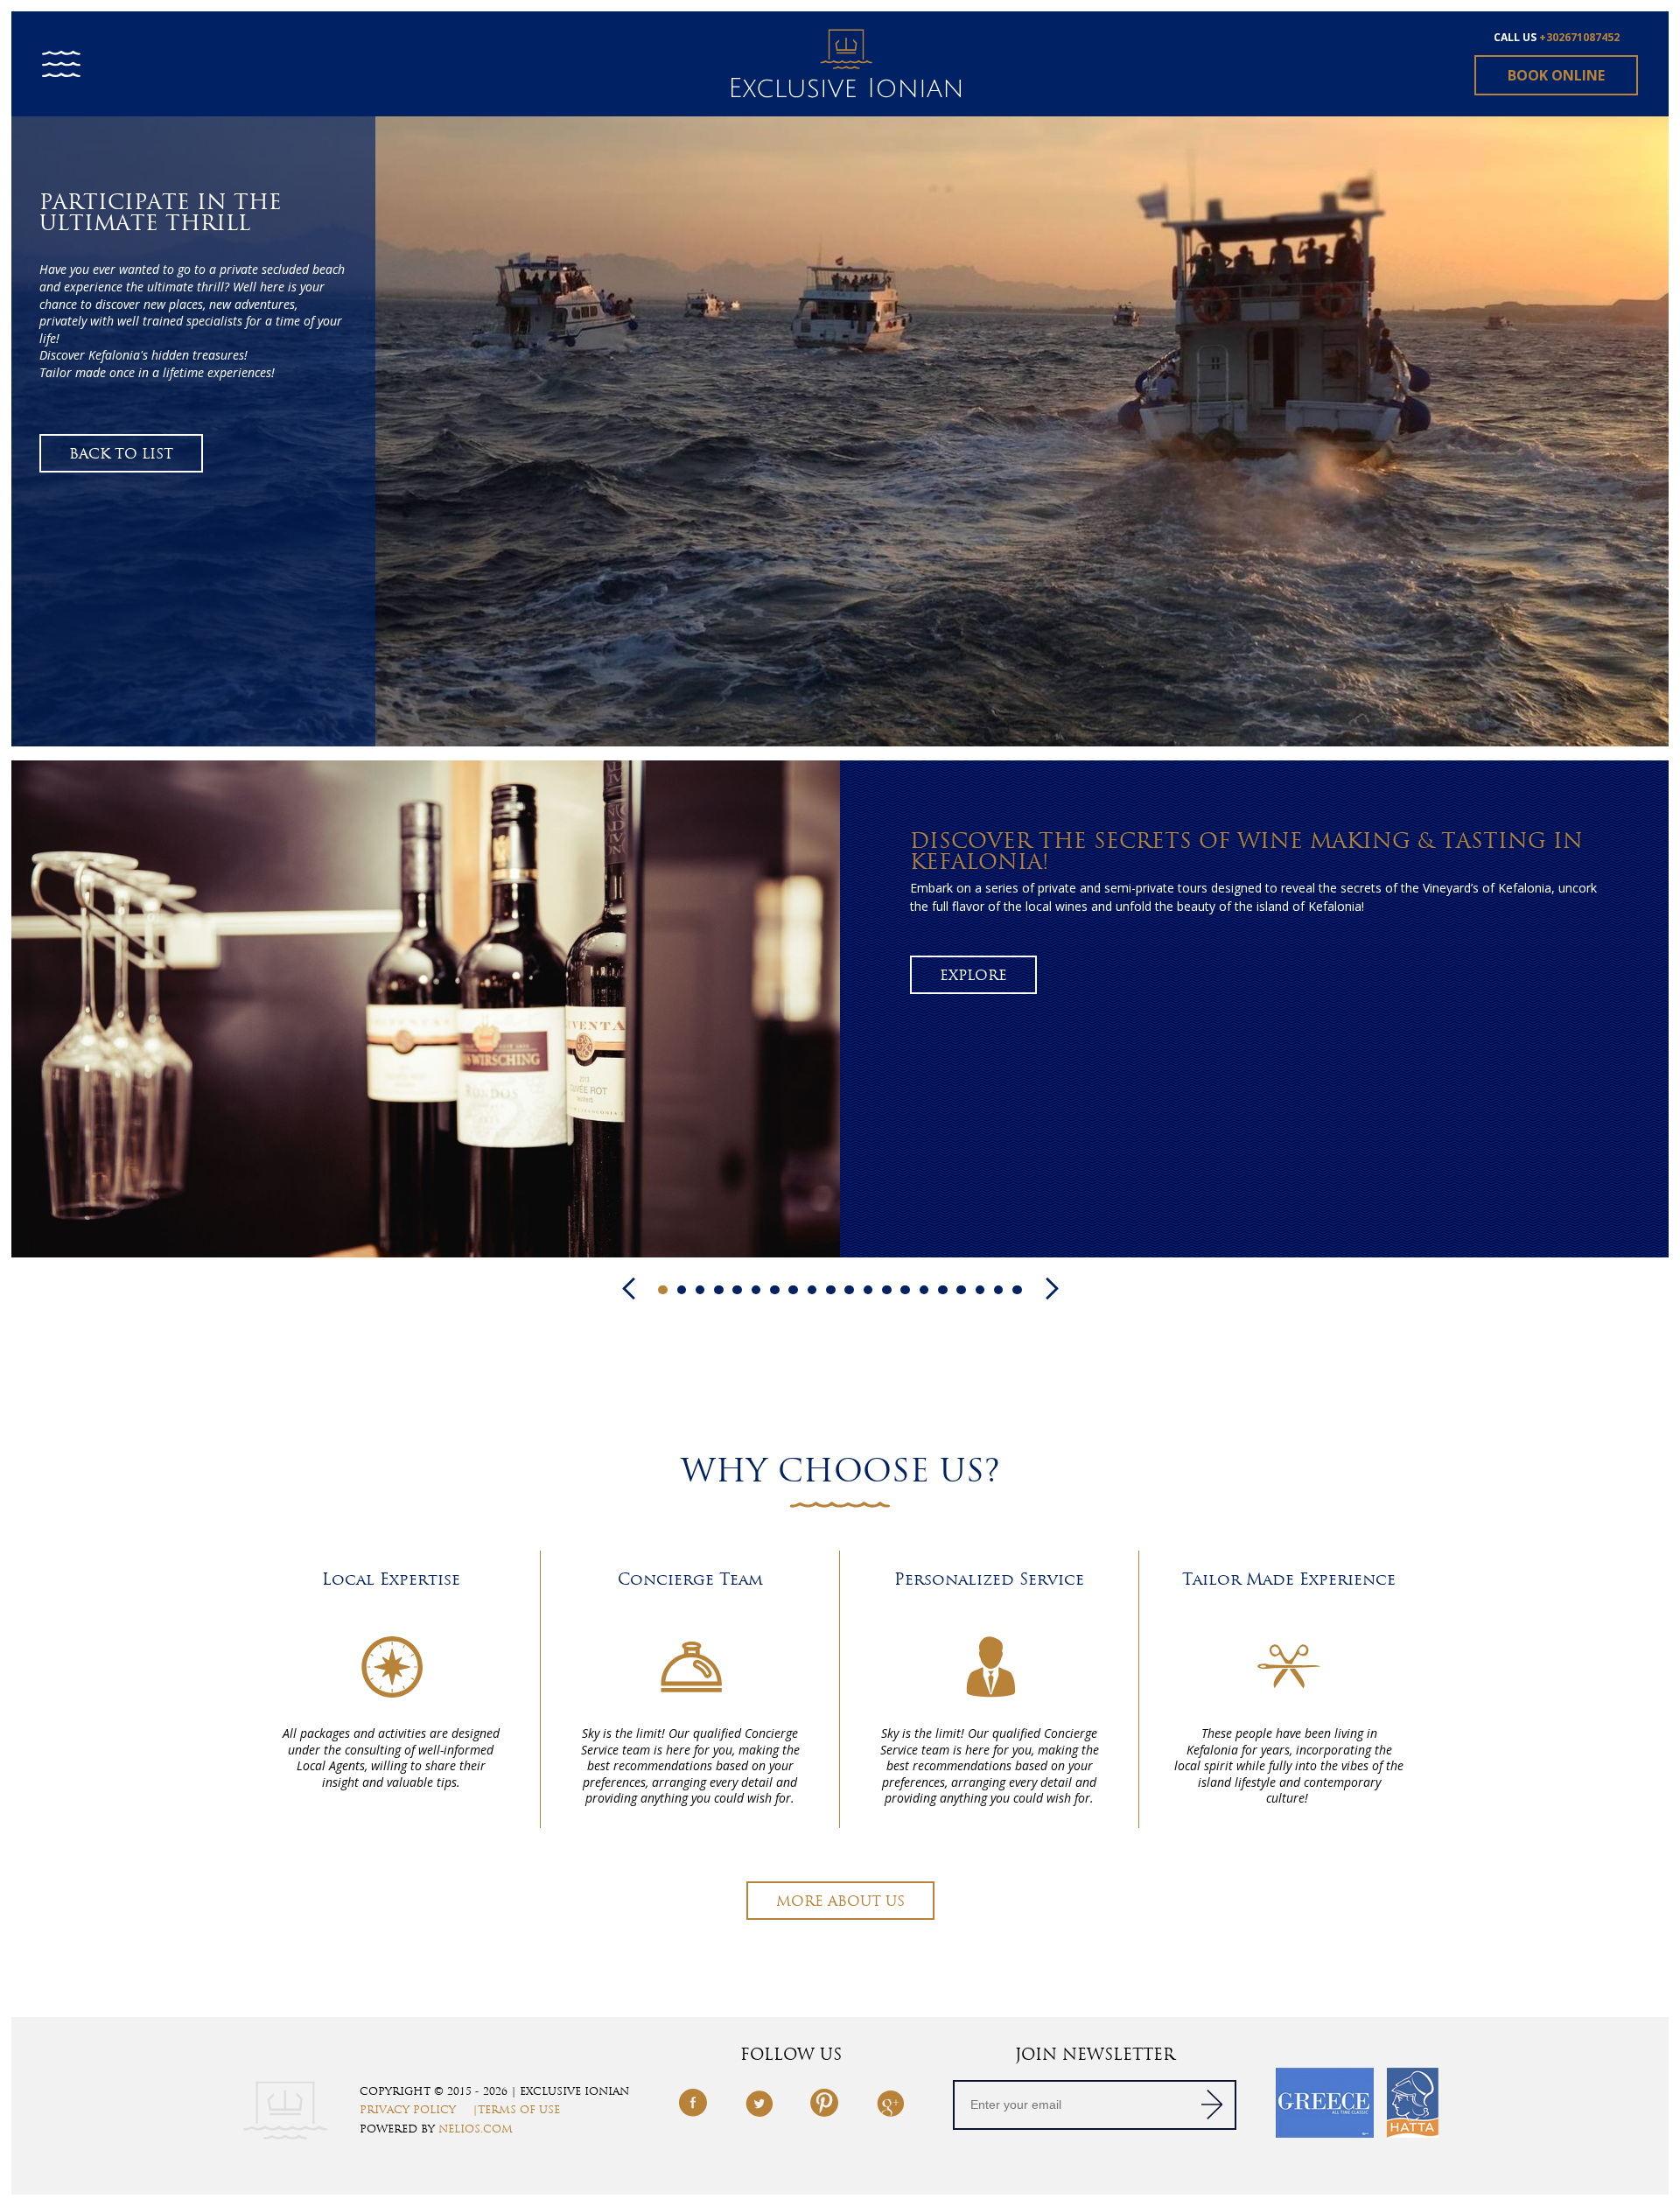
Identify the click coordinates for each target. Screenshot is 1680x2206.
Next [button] (1052, 1289)
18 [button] (980, 1290)
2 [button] (682, 1290)
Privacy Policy (408, 2110)
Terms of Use (519, 2110)
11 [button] (849, 1290)
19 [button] (999, 1290)
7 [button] (775, 1290)
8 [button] (793, 1290)
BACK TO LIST (121, 454)
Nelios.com (476, 2129)
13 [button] (887, 1290)
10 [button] (831, 1290)
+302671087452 (1579, 37)
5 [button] (737, 1290)
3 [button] (700, 1290)
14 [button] (905, 1290)
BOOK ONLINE (1556, 75)
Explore (973, 975)
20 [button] (1017, 1290)
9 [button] (812, 1290)
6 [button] (756, 1290)
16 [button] (943, 1290)
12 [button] (868, 1290)
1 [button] (663, 1290)
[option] (840, 431)
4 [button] (719, 1290)
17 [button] (961, 1290)
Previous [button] (629, 1289)
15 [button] (924, 1290)
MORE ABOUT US (840, 1901)
